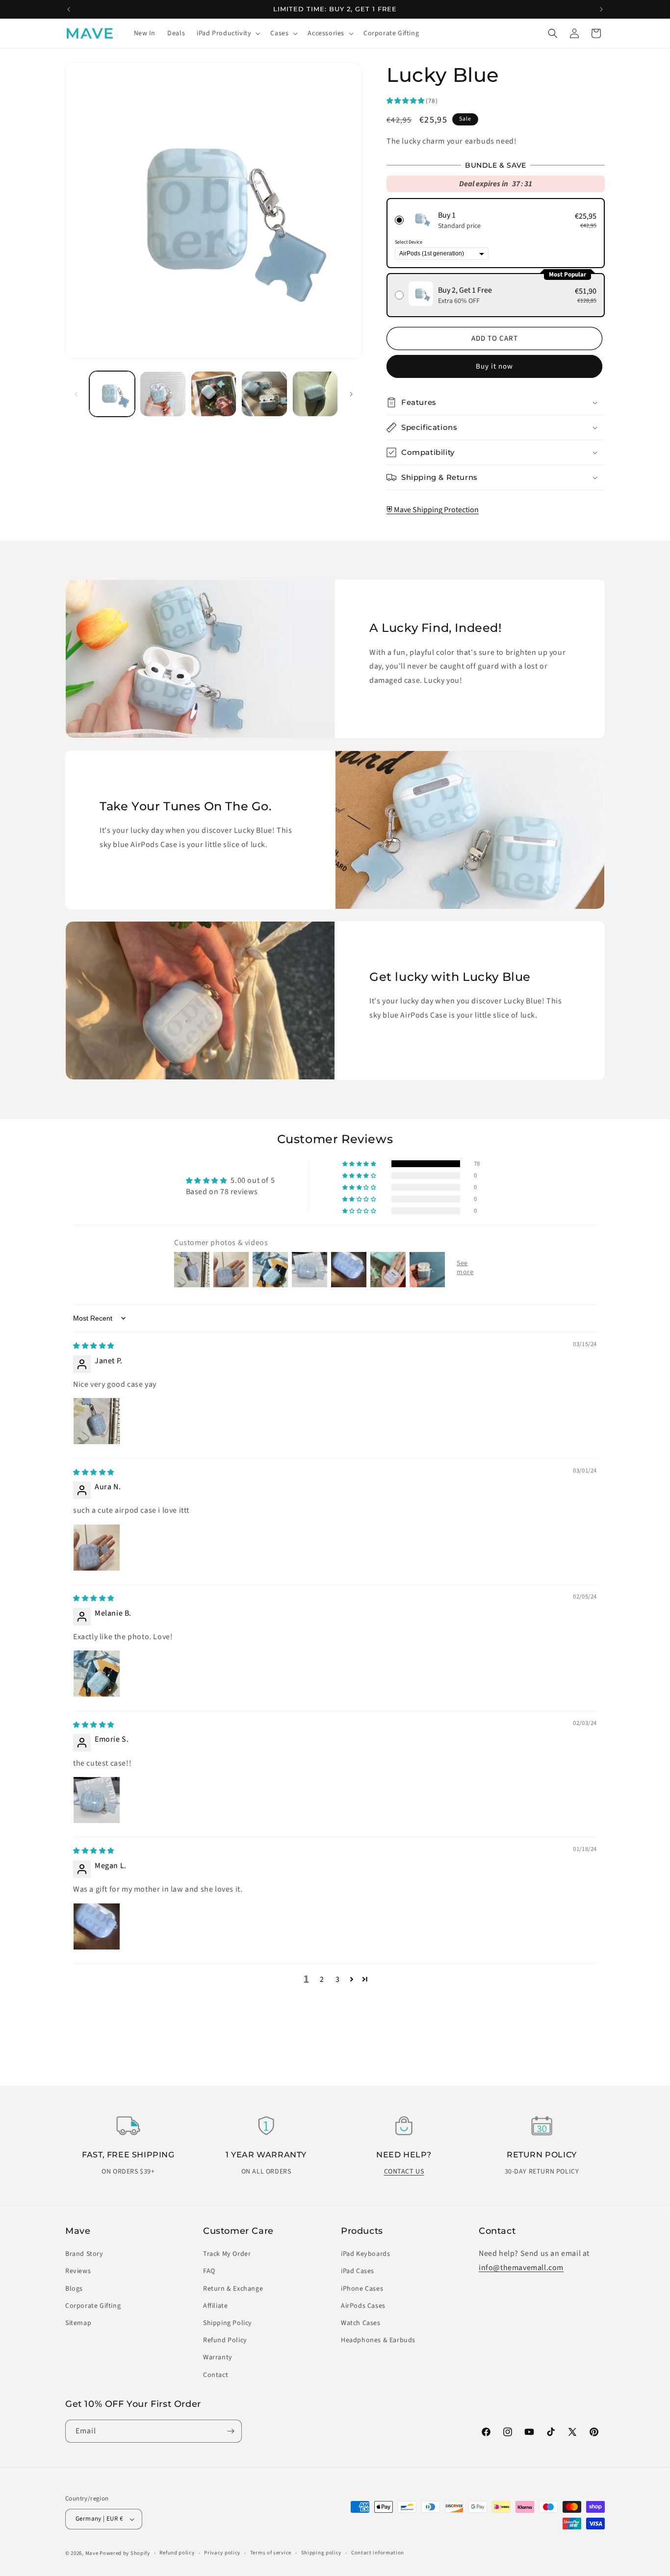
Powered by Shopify (125, 2553)
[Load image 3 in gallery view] (163, 394)
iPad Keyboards (365, 2254)
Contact (216, 2375)
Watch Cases (361, 2323)
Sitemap (78, 2323)
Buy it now (494, 366)
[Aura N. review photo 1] (97, 1548)
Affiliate (215, 2306)
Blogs (74, 2289)
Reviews (78, 2271)
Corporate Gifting (93, 2306)
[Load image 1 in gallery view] (112, 394)
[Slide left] (76, 394)
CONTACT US (404, 2172)
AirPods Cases (363, 2306)
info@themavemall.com (521, 2268)
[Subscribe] (231, 2431)
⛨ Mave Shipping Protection (433, 510)
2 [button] (322, 1979)
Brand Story (84, 2254)
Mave (92, 2553)
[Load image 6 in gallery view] (315, 394)
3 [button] (338, 1979)
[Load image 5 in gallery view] (264, 394)
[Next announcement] (601, 9)
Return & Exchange (233, 2289)
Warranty (218, 2357)
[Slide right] (351, 394)
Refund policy (177, 2553)
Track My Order (227, 2254)
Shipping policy (322, 2553)
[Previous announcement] (69, 9)
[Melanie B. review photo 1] (97, 1674)
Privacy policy (222, 2553)
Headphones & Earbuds (378, 2340)
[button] (228, 33)
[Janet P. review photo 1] (97, 1421)
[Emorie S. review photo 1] (97, 1800)
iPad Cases (358, 2271)
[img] (94, 1346)
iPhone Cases (362, 2289)
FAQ (209, 2271)
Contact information (378, 2553)
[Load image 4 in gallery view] (214, 394)
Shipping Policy (228, 2323)
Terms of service (271, 2553)
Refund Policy (225, 2340)
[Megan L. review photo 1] (97, 1926)
